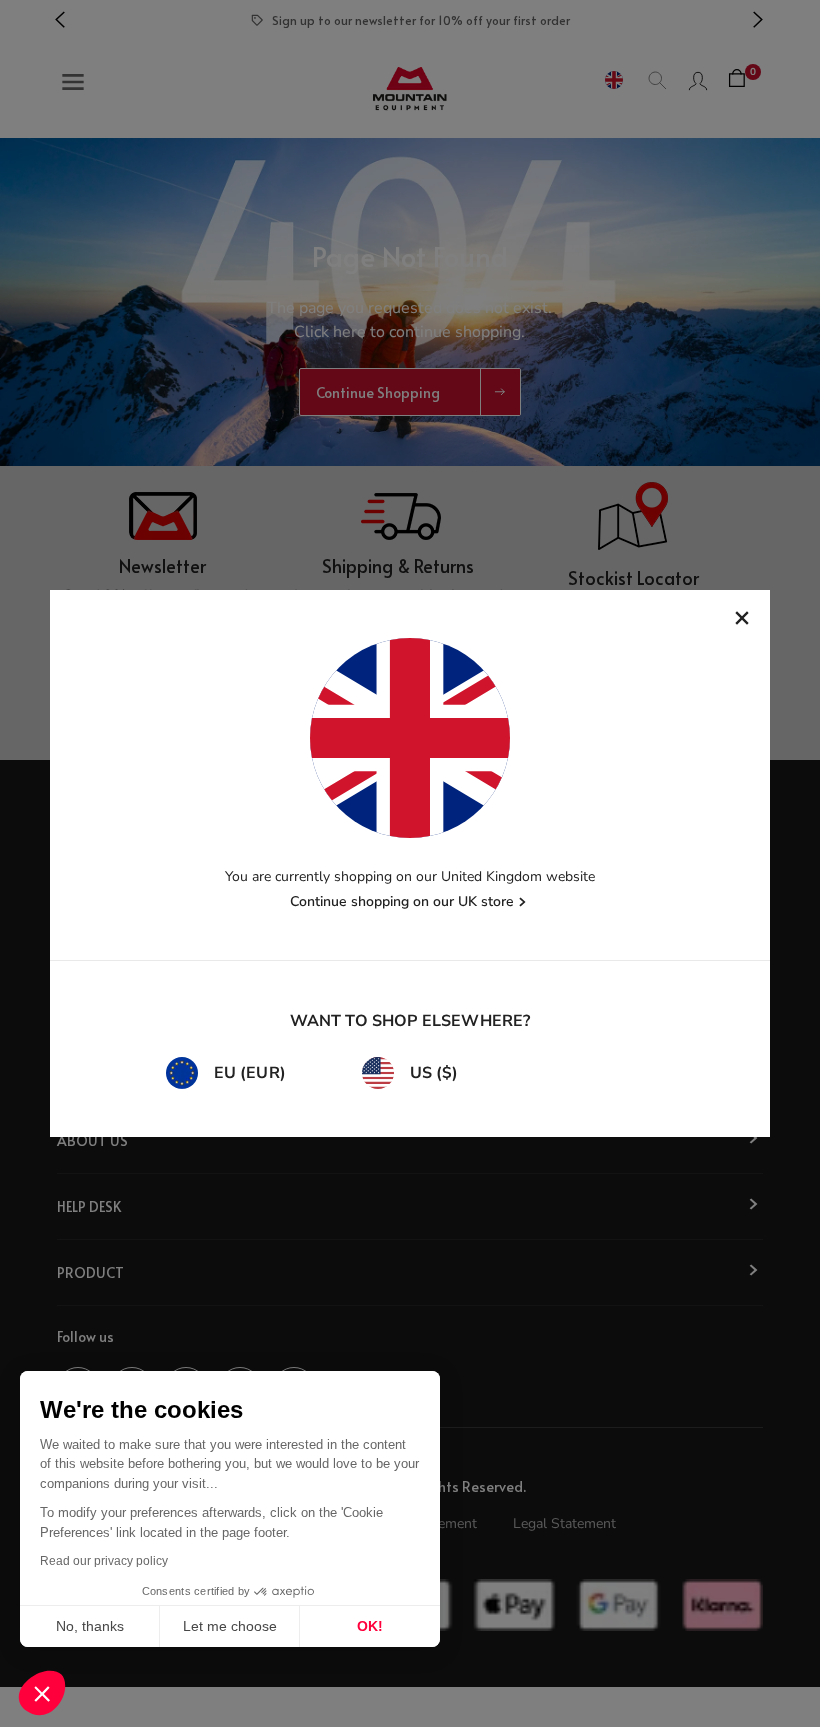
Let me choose (230, 1626)
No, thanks (90, 1626)
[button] (42, 1693)
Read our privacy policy (104, 1561)
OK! (370, 1626)
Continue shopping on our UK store (402, 901)
